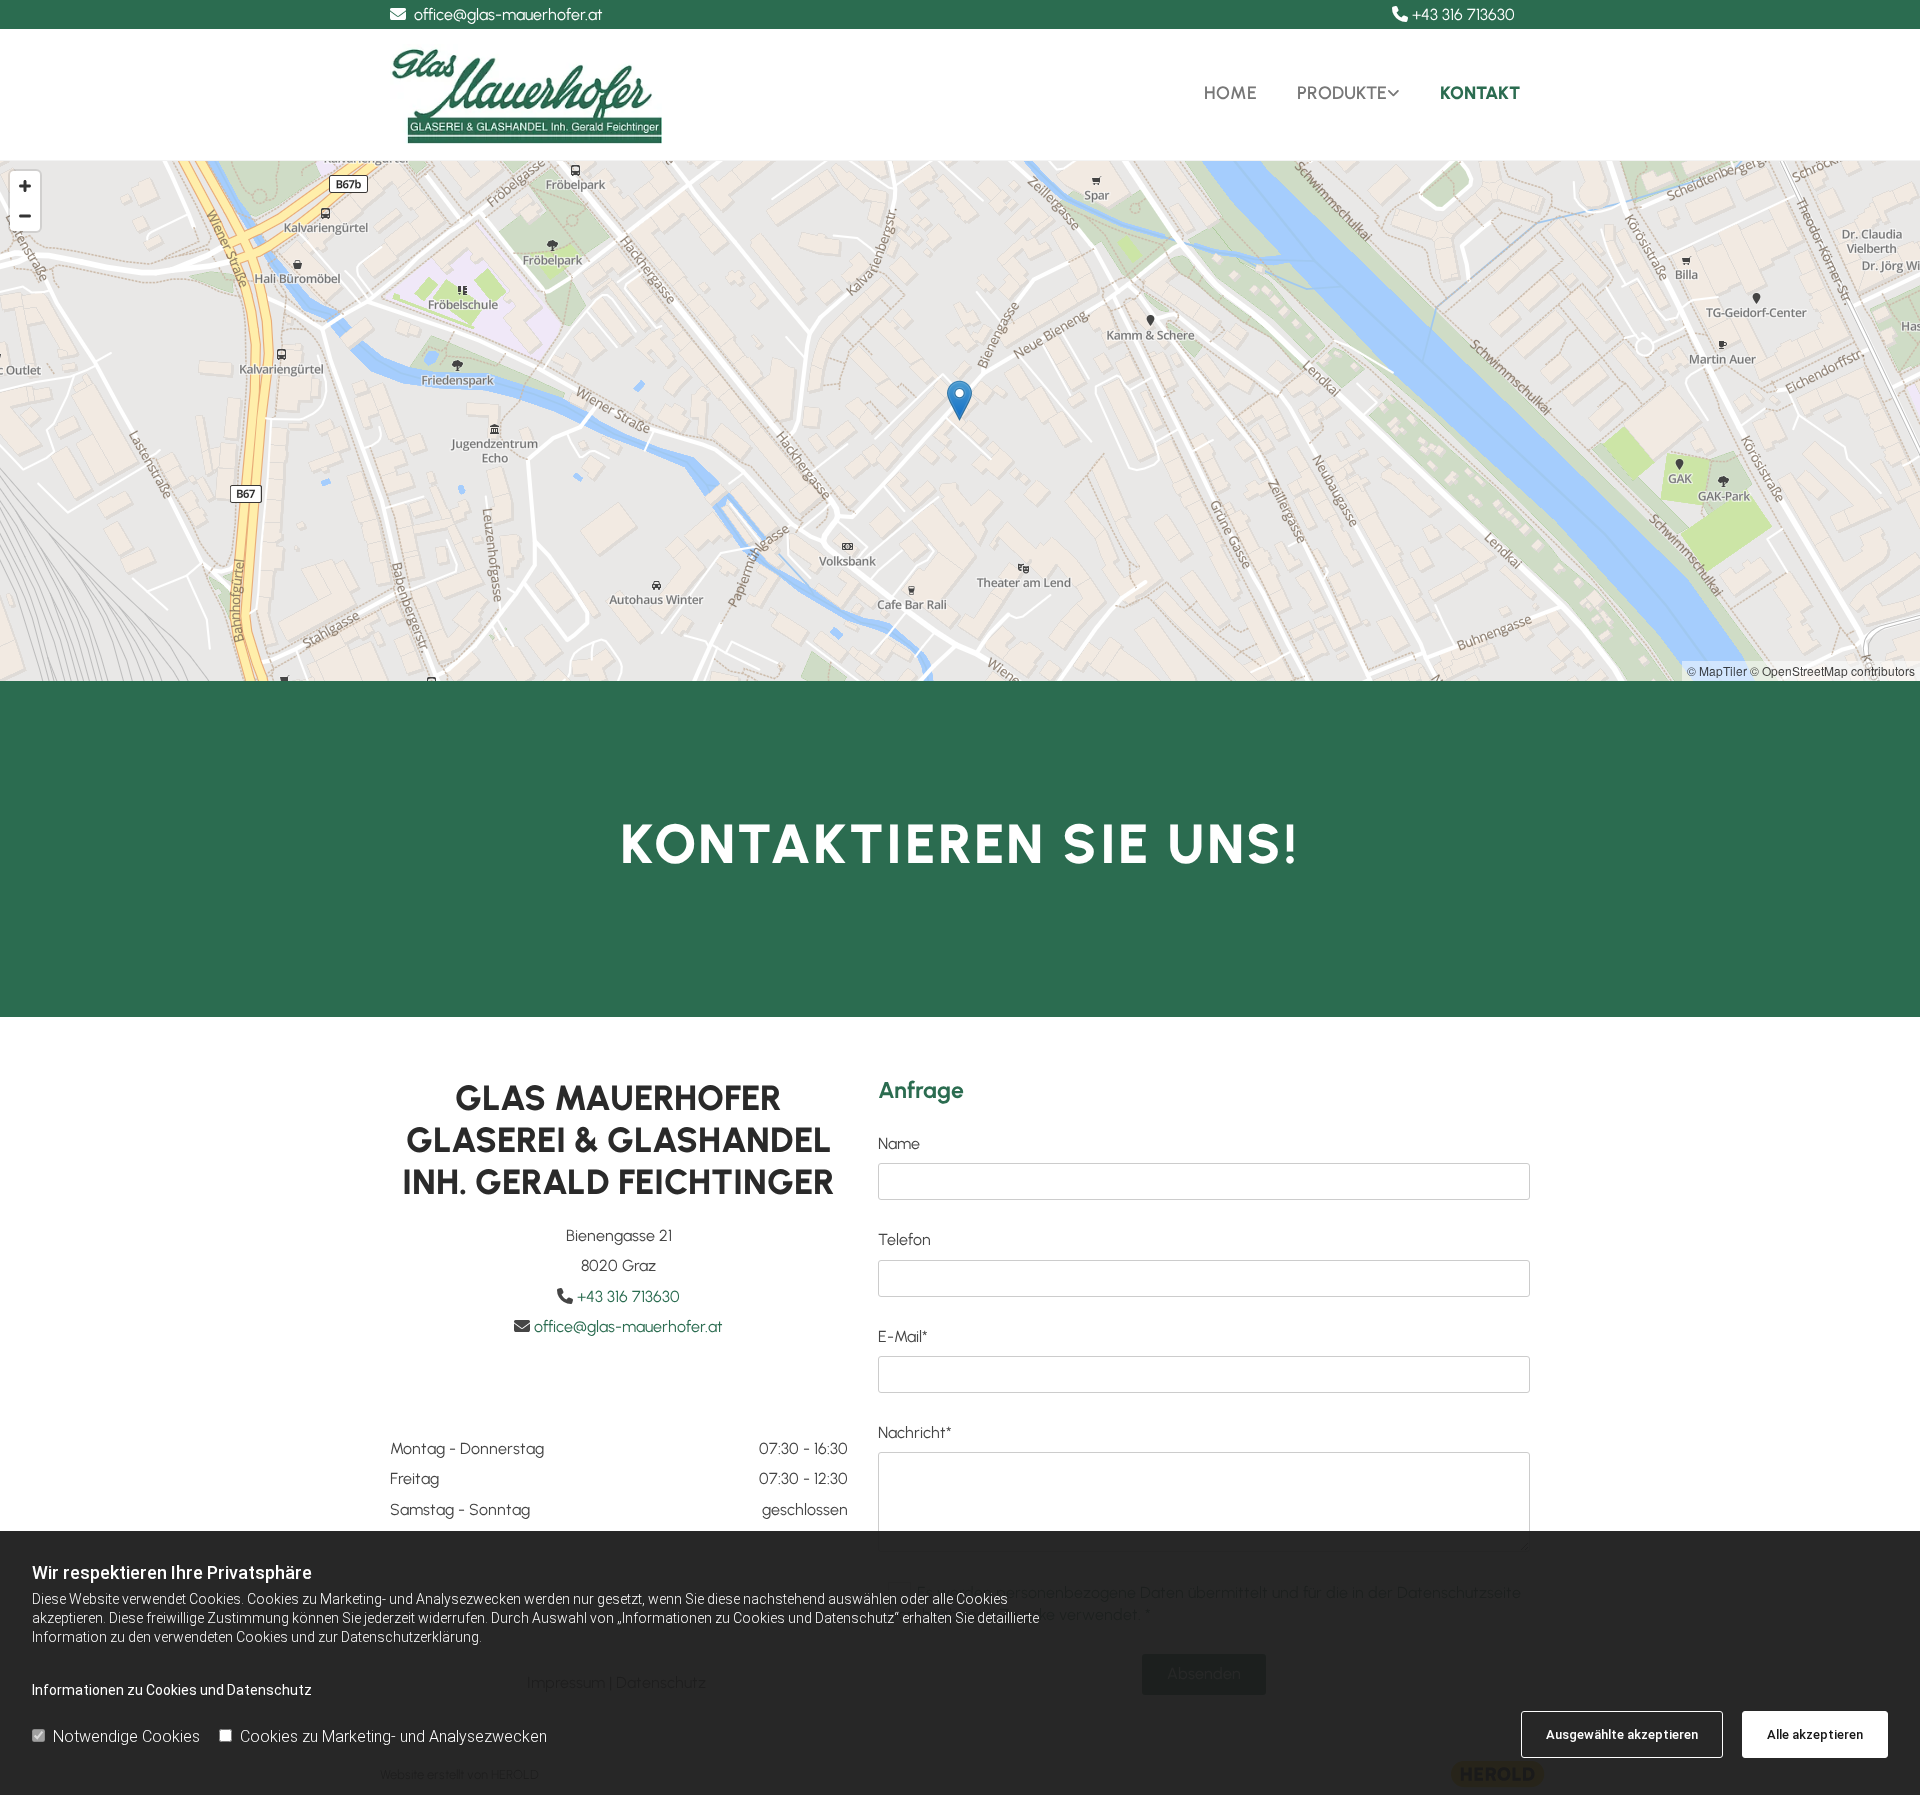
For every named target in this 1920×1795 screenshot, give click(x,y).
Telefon (904, 1239)
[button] (959, 400)
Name (899, 1143)
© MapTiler (1717, 670)
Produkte (1342, 93)
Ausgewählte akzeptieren (1622, 1734)
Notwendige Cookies (126, 1736)
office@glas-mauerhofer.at (508, 14)
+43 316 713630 (1463, 14)
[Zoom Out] (25, 216)
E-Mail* (903, 1336)
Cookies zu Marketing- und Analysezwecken (393, 1736)
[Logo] (667, 93)
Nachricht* (915, 1432)
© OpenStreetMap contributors (1832, 670)
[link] (1338, 93)
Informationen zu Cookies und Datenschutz (172, 1690)
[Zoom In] (25, 186)
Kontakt (1480, 93)
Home (1230, 93)
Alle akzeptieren (1815, 1734)
